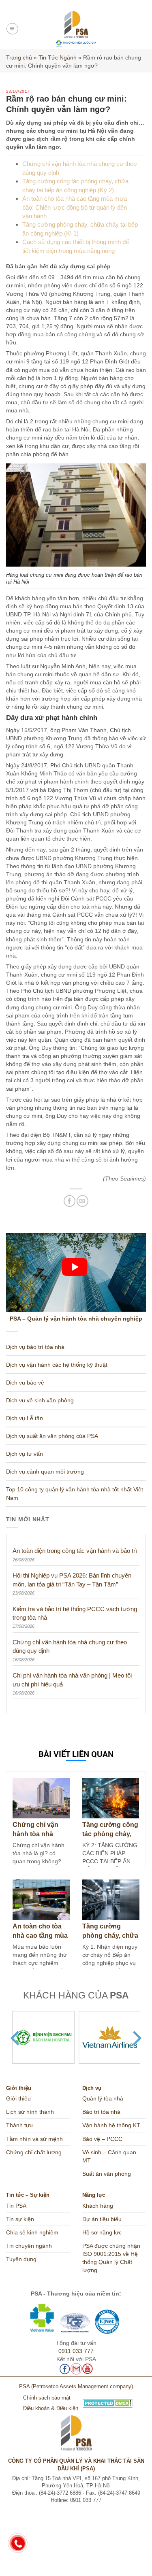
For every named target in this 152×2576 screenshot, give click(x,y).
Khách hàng (98, 2206)
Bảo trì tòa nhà (101, 2112)
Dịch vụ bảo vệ (25, 1383)
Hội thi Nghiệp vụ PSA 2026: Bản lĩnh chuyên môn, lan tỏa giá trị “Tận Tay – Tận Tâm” (72, 1580)
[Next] (136, 2038)
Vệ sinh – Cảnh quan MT (109, 2156)
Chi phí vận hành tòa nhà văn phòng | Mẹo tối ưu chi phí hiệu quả (72, 1680)
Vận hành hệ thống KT (111, 2125)
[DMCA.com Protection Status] (76, 2403)
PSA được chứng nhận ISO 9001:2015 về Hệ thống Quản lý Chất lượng (111, 2258)
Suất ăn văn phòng (107, 2174)
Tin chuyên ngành (29, 2246)
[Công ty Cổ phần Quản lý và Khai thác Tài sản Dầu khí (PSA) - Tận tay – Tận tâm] (76, 29)
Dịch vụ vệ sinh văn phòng (40, 1400)
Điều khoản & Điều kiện (51, 2408)
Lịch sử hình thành (30, 2112)
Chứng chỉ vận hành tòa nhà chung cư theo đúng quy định (70, 1646)
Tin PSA (16, 2206)
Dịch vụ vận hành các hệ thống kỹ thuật (57, 1365)
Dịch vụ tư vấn (25, 1454)
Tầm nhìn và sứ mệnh (34, 2139)
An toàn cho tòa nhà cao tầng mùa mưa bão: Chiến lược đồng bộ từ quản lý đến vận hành (75, 207)
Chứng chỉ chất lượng (34, 2152)
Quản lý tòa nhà (103, 2098)
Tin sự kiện (20, 2219)
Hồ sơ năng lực (102, 2232)
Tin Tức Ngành (58, 57)
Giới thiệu (18, 2098)
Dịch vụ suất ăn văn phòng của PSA (52, 1436)
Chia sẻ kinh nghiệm (32, 2232)
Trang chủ (19, 57)
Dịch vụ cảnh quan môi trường (45, 1472)
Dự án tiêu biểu (102, 2219)
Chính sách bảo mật (47, 2398)
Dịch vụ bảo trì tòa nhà (35, 1347)
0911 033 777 (76, 2351)
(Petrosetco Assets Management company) (82, 2387)
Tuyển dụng (21, 2259)
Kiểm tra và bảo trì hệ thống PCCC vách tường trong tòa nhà (75, 1613)
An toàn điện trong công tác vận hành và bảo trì (75, 1551)
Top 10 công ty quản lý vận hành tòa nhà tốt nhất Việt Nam (75, 1493)
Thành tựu (19, 2125)
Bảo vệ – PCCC (102, 2139)
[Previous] (16, 2038)
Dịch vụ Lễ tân (25, 1418)
